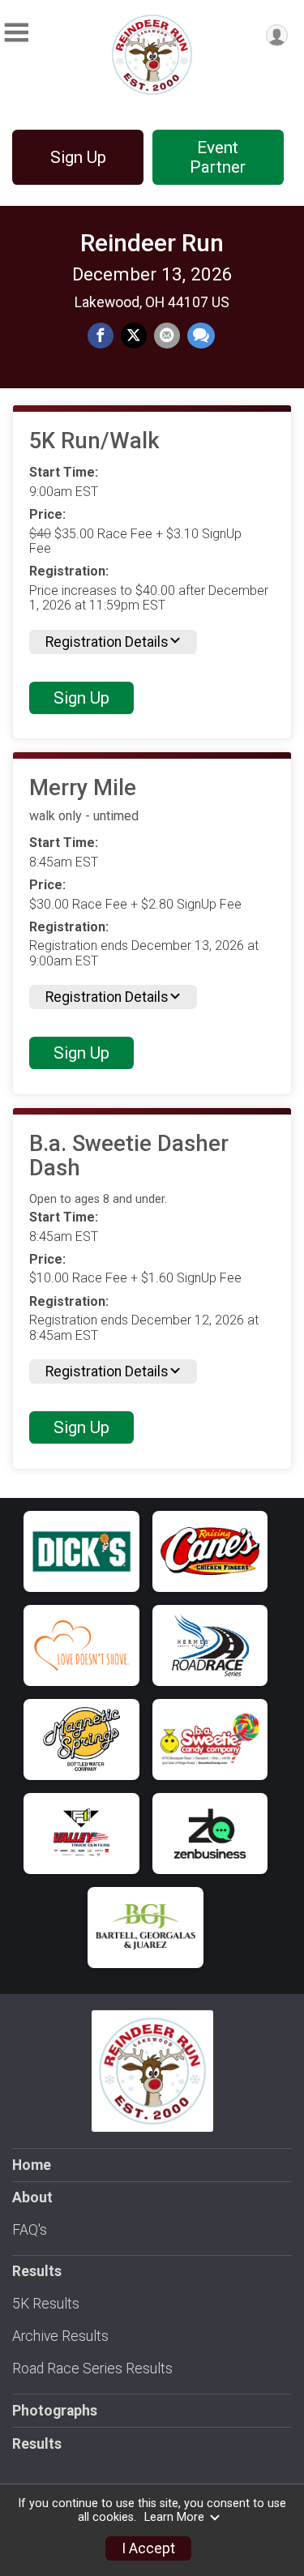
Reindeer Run (152, 243)
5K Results (46, 2304)
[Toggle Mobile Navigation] (16, 33)
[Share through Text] (201, 336)
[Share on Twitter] (134, 336)
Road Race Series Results (92, 2368)
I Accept (148, 2548)
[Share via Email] (167, 336)
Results (37, 2444)
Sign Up (78, 157)
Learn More (174, 2517)
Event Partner (218, 157)
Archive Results (60, 2336)
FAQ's (30, 2230)
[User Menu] (277, 35)
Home (32, 2165)
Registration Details (107, 642)
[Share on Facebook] (101, 336)
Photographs (55, 2411)
